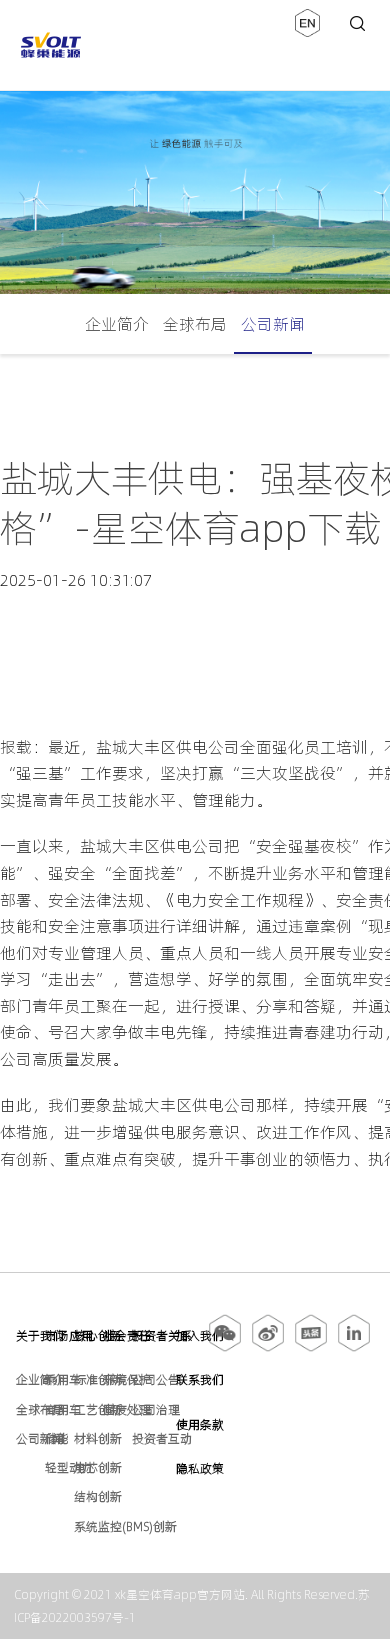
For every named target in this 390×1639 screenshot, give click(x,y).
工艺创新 (98, 1409)
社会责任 (127, 1335)
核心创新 (98, 1335)
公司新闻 (273, 324)
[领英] (354, 1348)
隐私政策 (200, 1468)
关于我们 (40, 1335)
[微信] (226, 1348)
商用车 (63, 1409)
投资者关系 (162, 1335)
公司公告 (156, 1379)
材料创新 (98, 1438)
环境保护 (127, 1379)
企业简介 (117, 324)
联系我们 (200, 1379)
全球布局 (195, 324)
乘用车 (63, 1379)
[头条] (311, 1348)
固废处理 (127, 1409)
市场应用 (69, 1335)
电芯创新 (98, 1467)
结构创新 (98, 1496)
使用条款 (200, 1424)
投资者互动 (162, 1438)
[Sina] (268, 1348)
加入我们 (200, 1335)
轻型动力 (69, 1467)
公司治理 (156, 1409)
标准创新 (98, 1379)
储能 (57, 1438)
